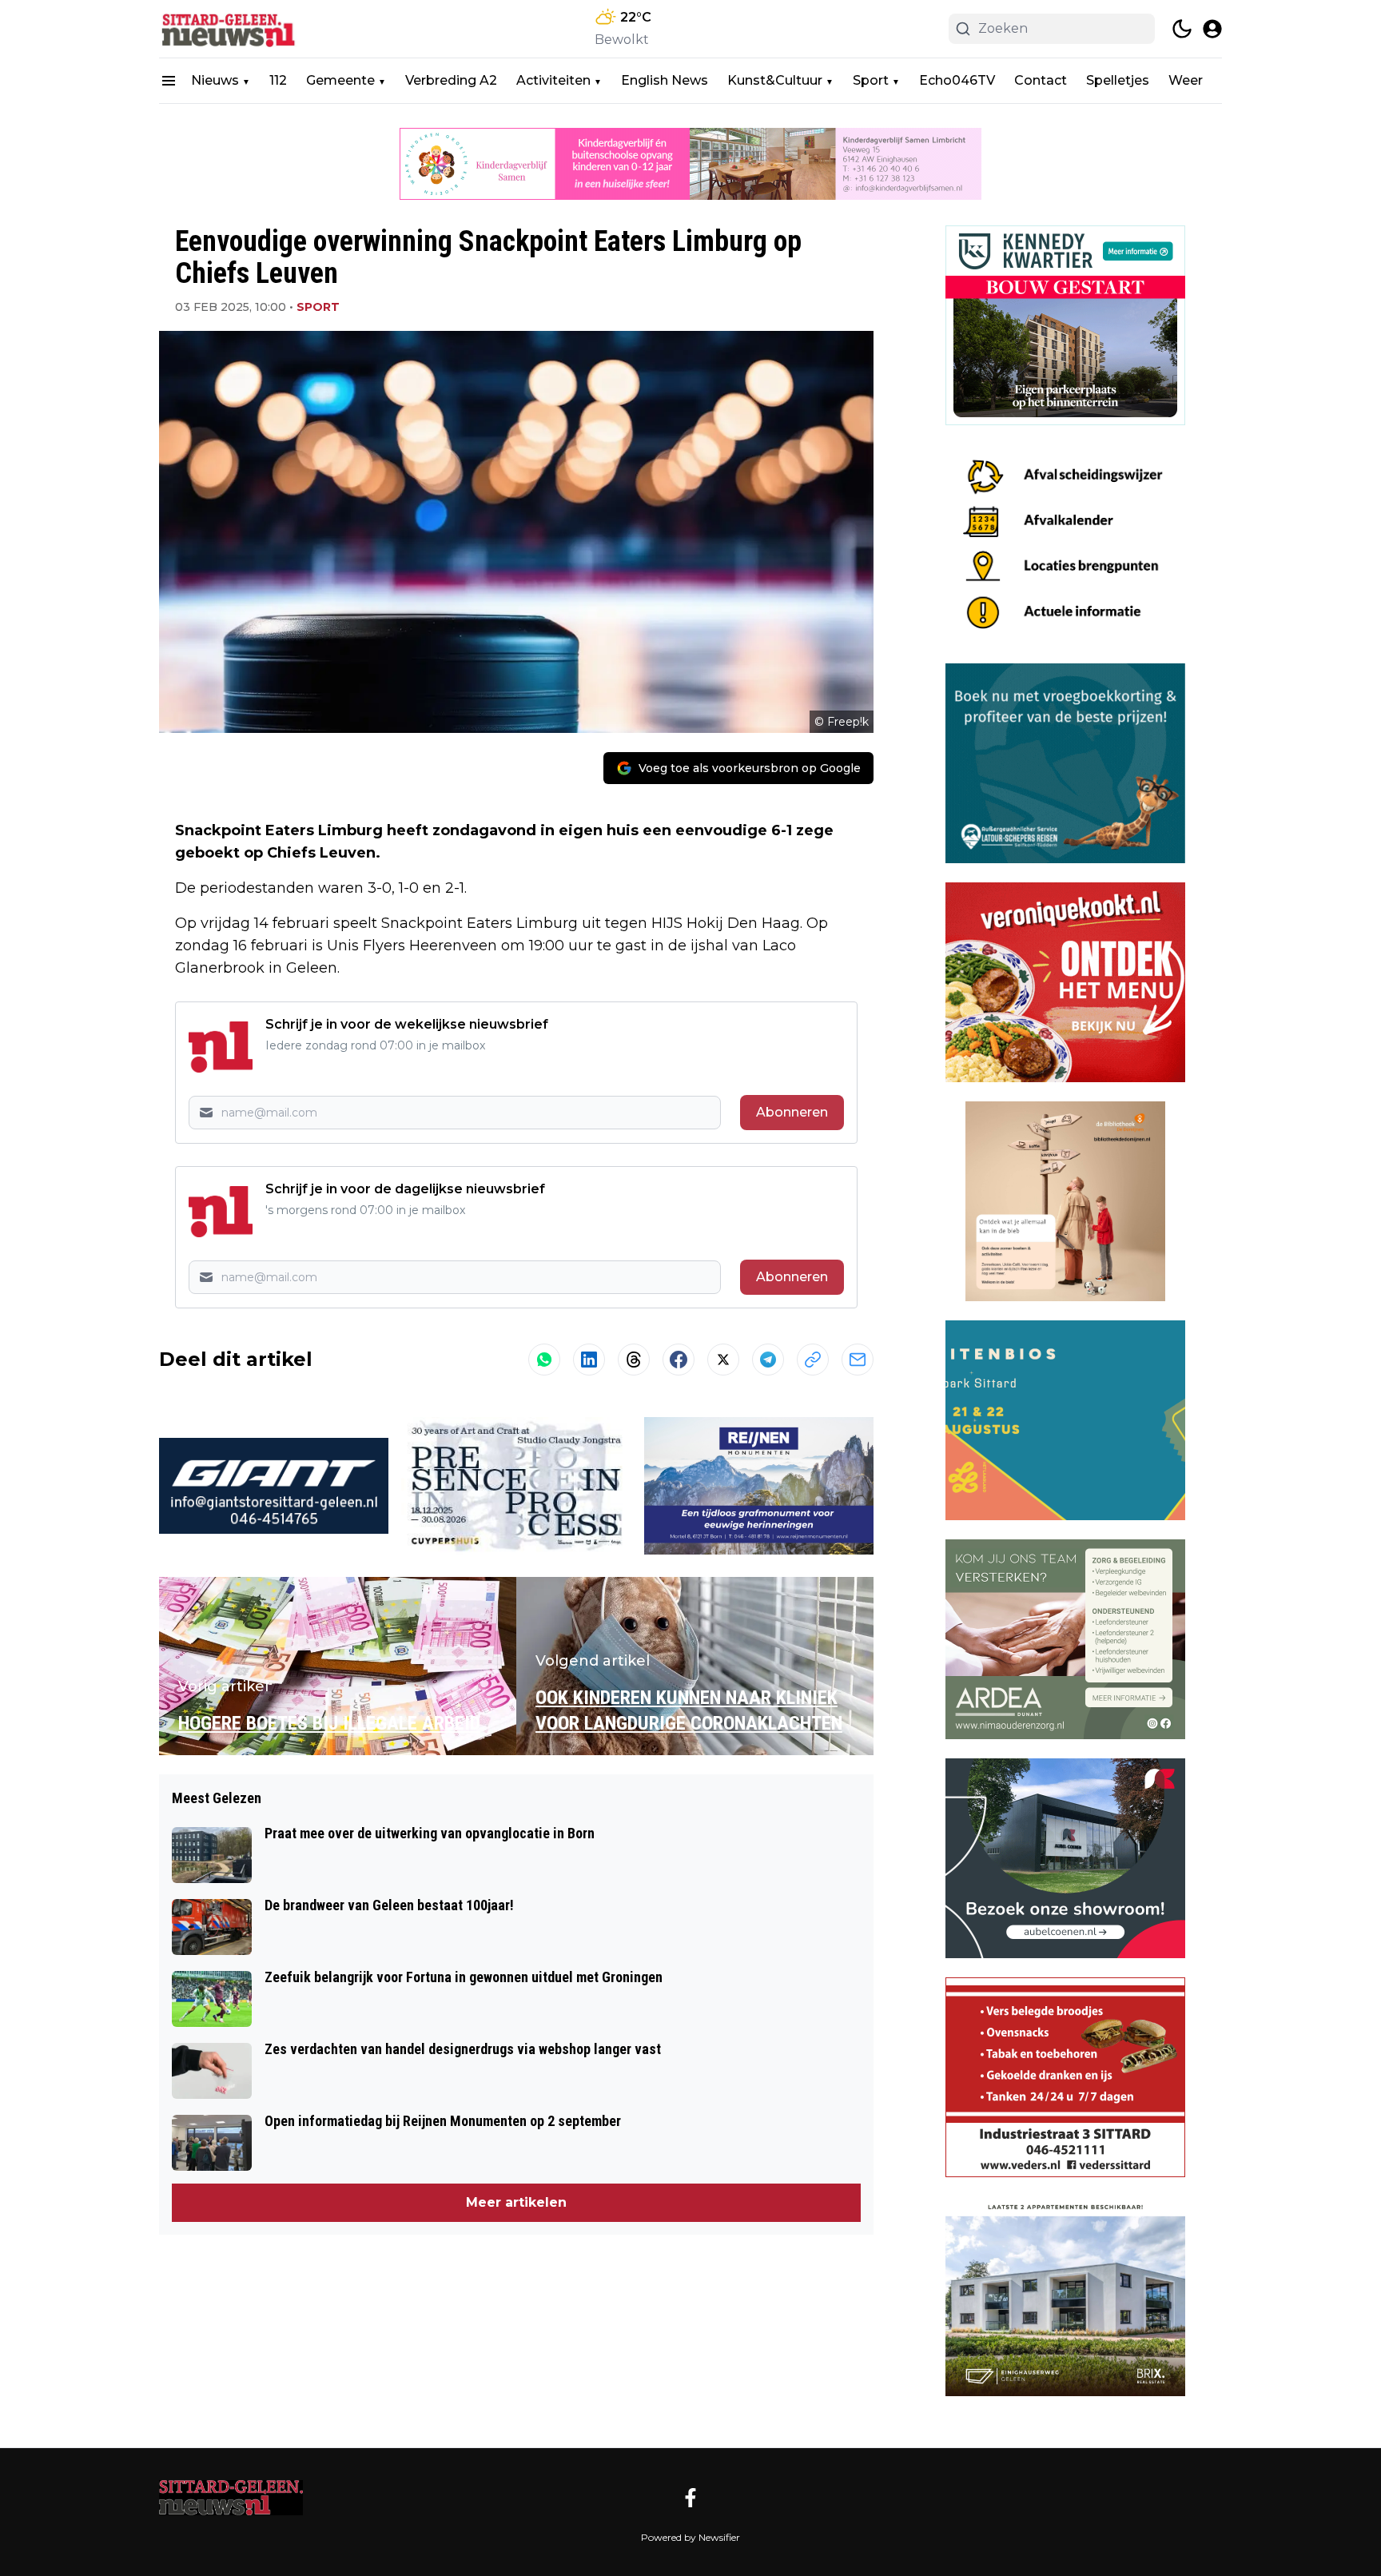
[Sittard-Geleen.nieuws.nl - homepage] (231, 29)
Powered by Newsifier (690, 2537)
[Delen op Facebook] (679, 1360)
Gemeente (340, 80)
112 (278, 80)
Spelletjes (1118, 80)
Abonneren (792, 1112)
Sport (871, 80)
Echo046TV (957, 80)
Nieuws (215, 80)
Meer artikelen (516, 2202)
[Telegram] (768, 1360)
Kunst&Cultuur (775, 80)
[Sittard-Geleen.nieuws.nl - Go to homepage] (231, 2498)
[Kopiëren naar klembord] (813, 1360)
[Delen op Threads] (634, 1360)
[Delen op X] (723, 1360)
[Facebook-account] (690, 2498)
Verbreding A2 (451, 80)
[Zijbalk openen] (169, 81)
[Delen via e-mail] (858, 1360)
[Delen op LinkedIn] (589, 1360)
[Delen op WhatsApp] (544, 1360)
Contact (1041, 80)
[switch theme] (1182, 29)
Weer (1186, 80)
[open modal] (1212, 29)
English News (665, 80)
